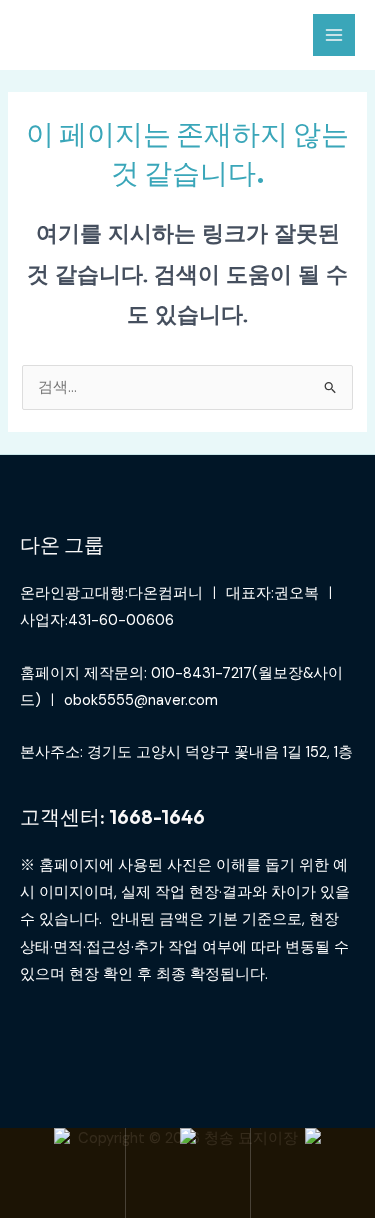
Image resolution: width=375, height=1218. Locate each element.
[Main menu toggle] (334, 35)
